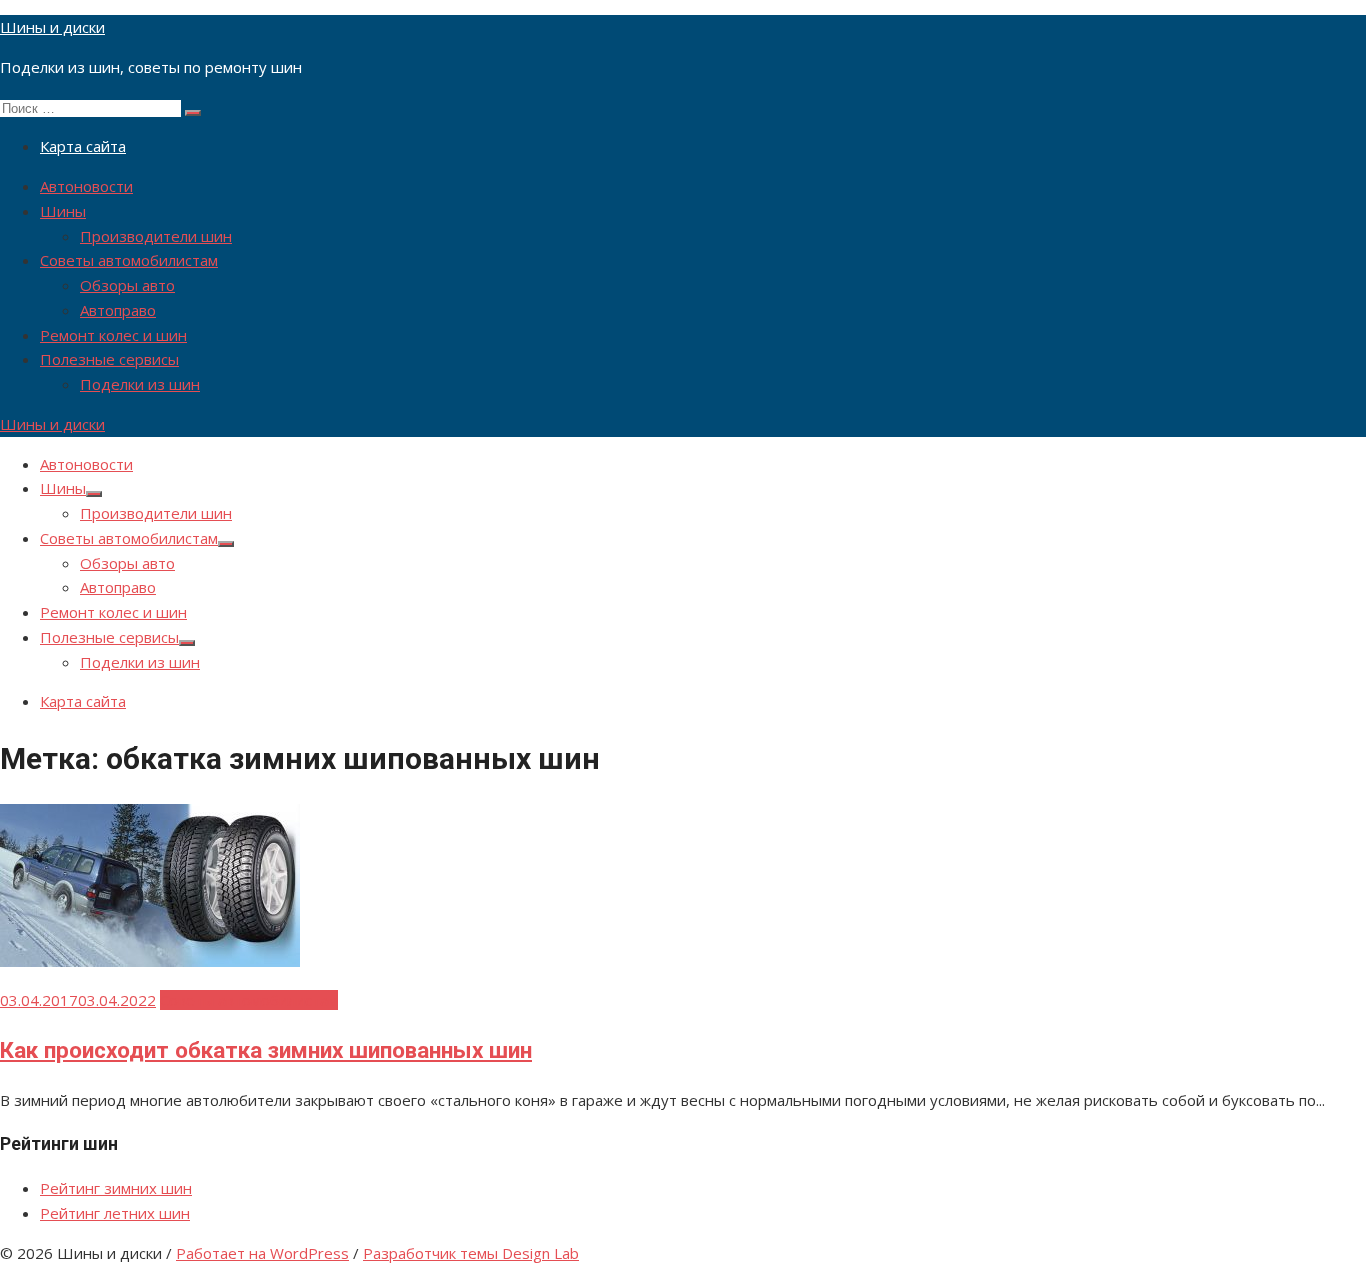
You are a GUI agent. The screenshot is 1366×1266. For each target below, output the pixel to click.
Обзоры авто (127, 285)
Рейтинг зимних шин (116, 1188)
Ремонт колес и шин (113, 335)
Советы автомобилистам (129, 260)
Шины (63, 211)
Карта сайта (83, 146)
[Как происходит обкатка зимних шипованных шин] (150, 961)
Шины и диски (52, 27)
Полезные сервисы (109, 359)
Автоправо (118, 310)
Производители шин (156, 236)
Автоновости (86, 186)
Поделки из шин (140, 384)
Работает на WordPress (262, 1253)
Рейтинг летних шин (115, 1213)
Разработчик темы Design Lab (471, 1253)
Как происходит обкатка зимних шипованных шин (266, 1050)
